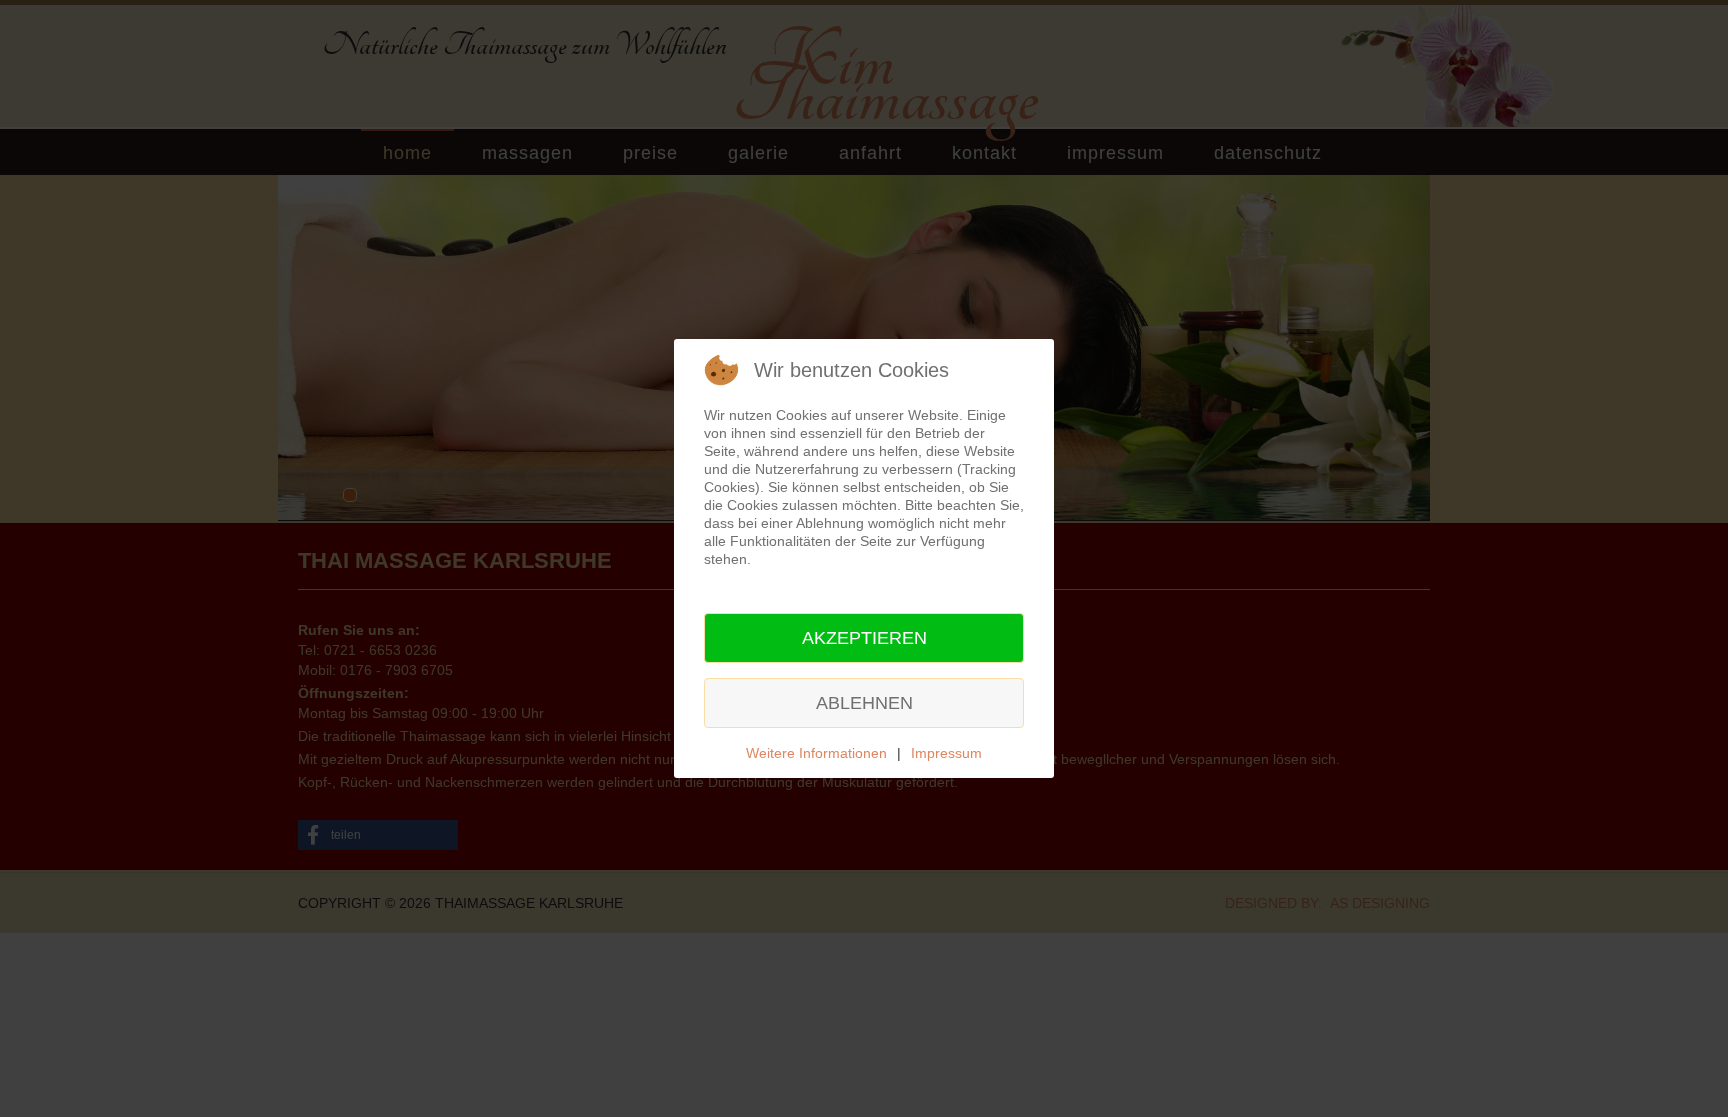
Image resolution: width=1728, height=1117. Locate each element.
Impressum (946, 753)
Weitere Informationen (816, 753)
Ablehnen (864, 703)
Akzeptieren (864, 638)
